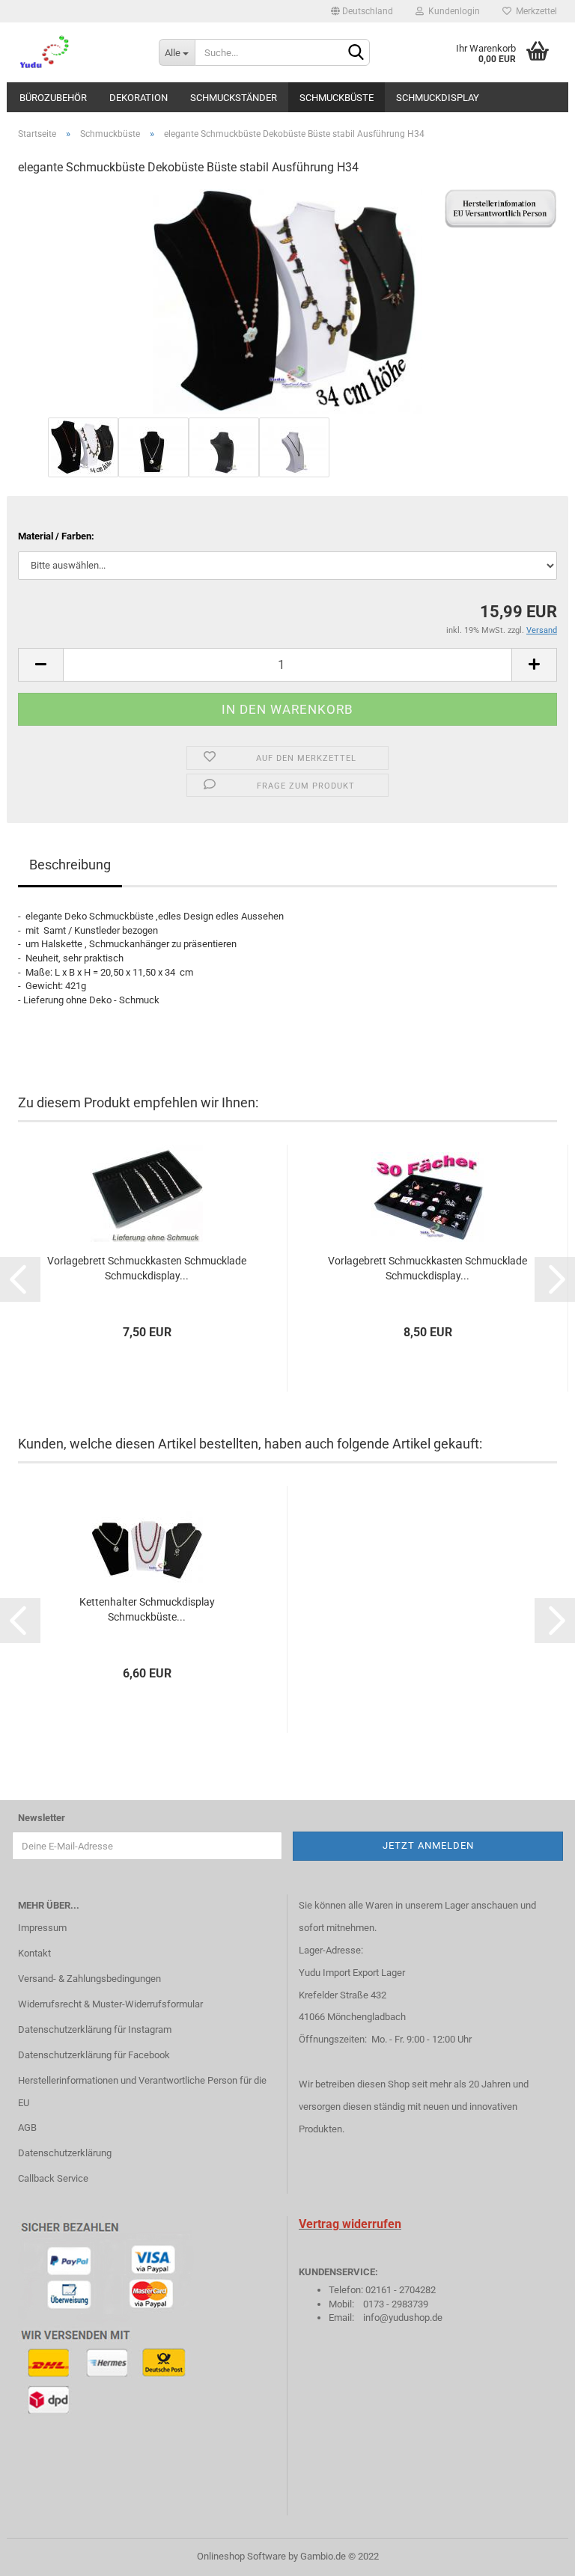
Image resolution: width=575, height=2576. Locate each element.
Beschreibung (70, 865)
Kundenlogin (452, 11)
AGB (27, 2127)
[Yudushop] (77, 52)
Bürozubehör (53, 98)
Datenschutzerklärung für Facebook (94, 2055)
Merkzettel (534, 11)
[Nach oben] (534, 2554)
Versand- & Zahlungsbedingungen (89, 1979)
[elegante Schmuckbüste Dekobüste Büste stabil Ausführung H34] (287, 301)
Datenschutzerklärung (65, 2153)
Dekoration (139, 98)
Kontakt (34, 1953)
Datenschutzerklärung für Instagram (95, 2029)
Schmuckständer (234, 98)
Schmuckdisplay (438, 98)
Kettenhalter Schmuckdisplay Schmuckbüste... (147, 1609)
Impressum (42, 1928)
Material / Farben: (56, 536)
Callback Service (53, 2178)
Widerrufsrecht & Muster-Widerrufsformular (110, 2004)
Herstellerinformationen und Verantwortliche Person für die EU (142, 2092)
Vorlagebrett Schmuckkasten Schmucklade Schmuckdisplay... (147, 1268)
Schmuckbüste (337, 98)
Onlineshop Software (241, 2556)
